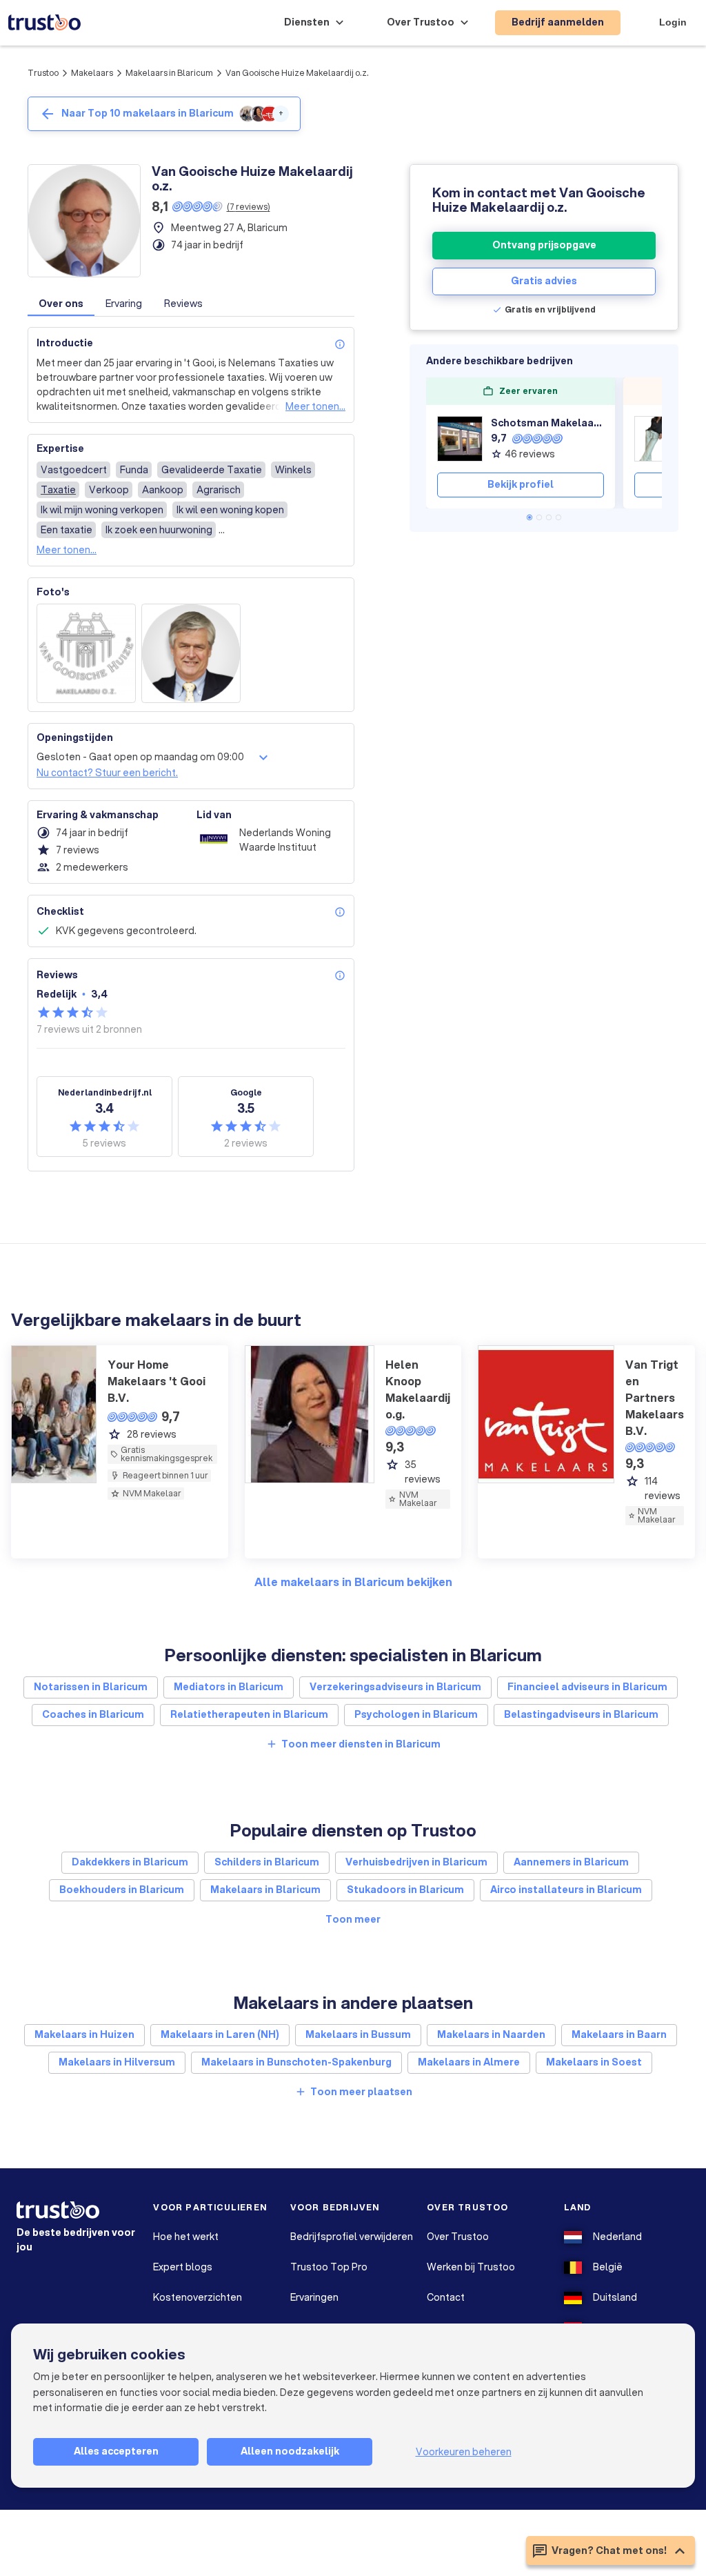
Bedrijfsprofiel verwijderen (352, 2237)
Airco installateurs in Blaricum (566, 1890)
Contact (446, 2297)
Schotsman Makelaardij (547, 423)
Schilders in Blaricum (267, 1862)
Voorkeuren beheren (464, 2452)
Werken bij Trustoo (471, 2267)
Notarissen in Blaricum (91, 1687)
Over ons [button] (61, 304)
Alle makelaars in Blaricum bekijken (353, 1582)
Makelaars (92, 73)
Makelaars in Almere (469, 2062)
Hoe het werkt (186, 2237)
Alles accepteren (116, 2451)
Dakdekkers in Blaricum (130, 1862)
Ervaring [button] (124, 304)
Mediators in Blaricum (229, 1687)
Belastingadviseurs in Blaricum (581, 1714)
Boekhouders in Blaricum (122, 1890)
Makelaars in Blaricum (169, 73)
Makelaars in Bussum (358, 2034)
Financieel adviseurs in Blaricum (587, 1687)
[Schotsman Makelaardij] (460, 439)
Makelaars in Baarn (619, 2034)
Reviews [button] (183, 304)
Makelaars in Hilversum (117, 2062)
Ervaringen (314, 2297)
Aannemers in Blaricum (571, 1862)
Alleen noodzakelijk (290, 2451)
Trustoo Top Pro (329, 2267)
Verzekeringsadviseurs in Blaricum (395, 1687)
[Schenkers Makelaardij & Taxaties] (657, 439)
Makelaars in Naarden (491, 2034)
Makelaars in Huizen (84, 2034)
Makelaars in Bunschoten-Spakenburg (296, 2062)
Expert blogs (183, 2267)
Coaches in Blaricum (93, 1714)
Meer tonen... (315, 406)
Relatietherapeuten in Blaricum (249, 1714)
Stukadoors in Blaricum (405, 1890)
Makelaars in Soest (594, 2062)
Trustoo (43, 73)
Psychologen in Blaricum (416, 1714)
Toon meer (353, 1919)
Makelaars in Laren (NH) (220, 2034)
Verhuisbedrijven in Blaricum (416, 1862)
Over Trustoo (458, 2237)
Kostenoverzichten (198, 2297)
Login (673, 22)
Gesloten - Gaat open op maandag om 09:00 (140, 757)
